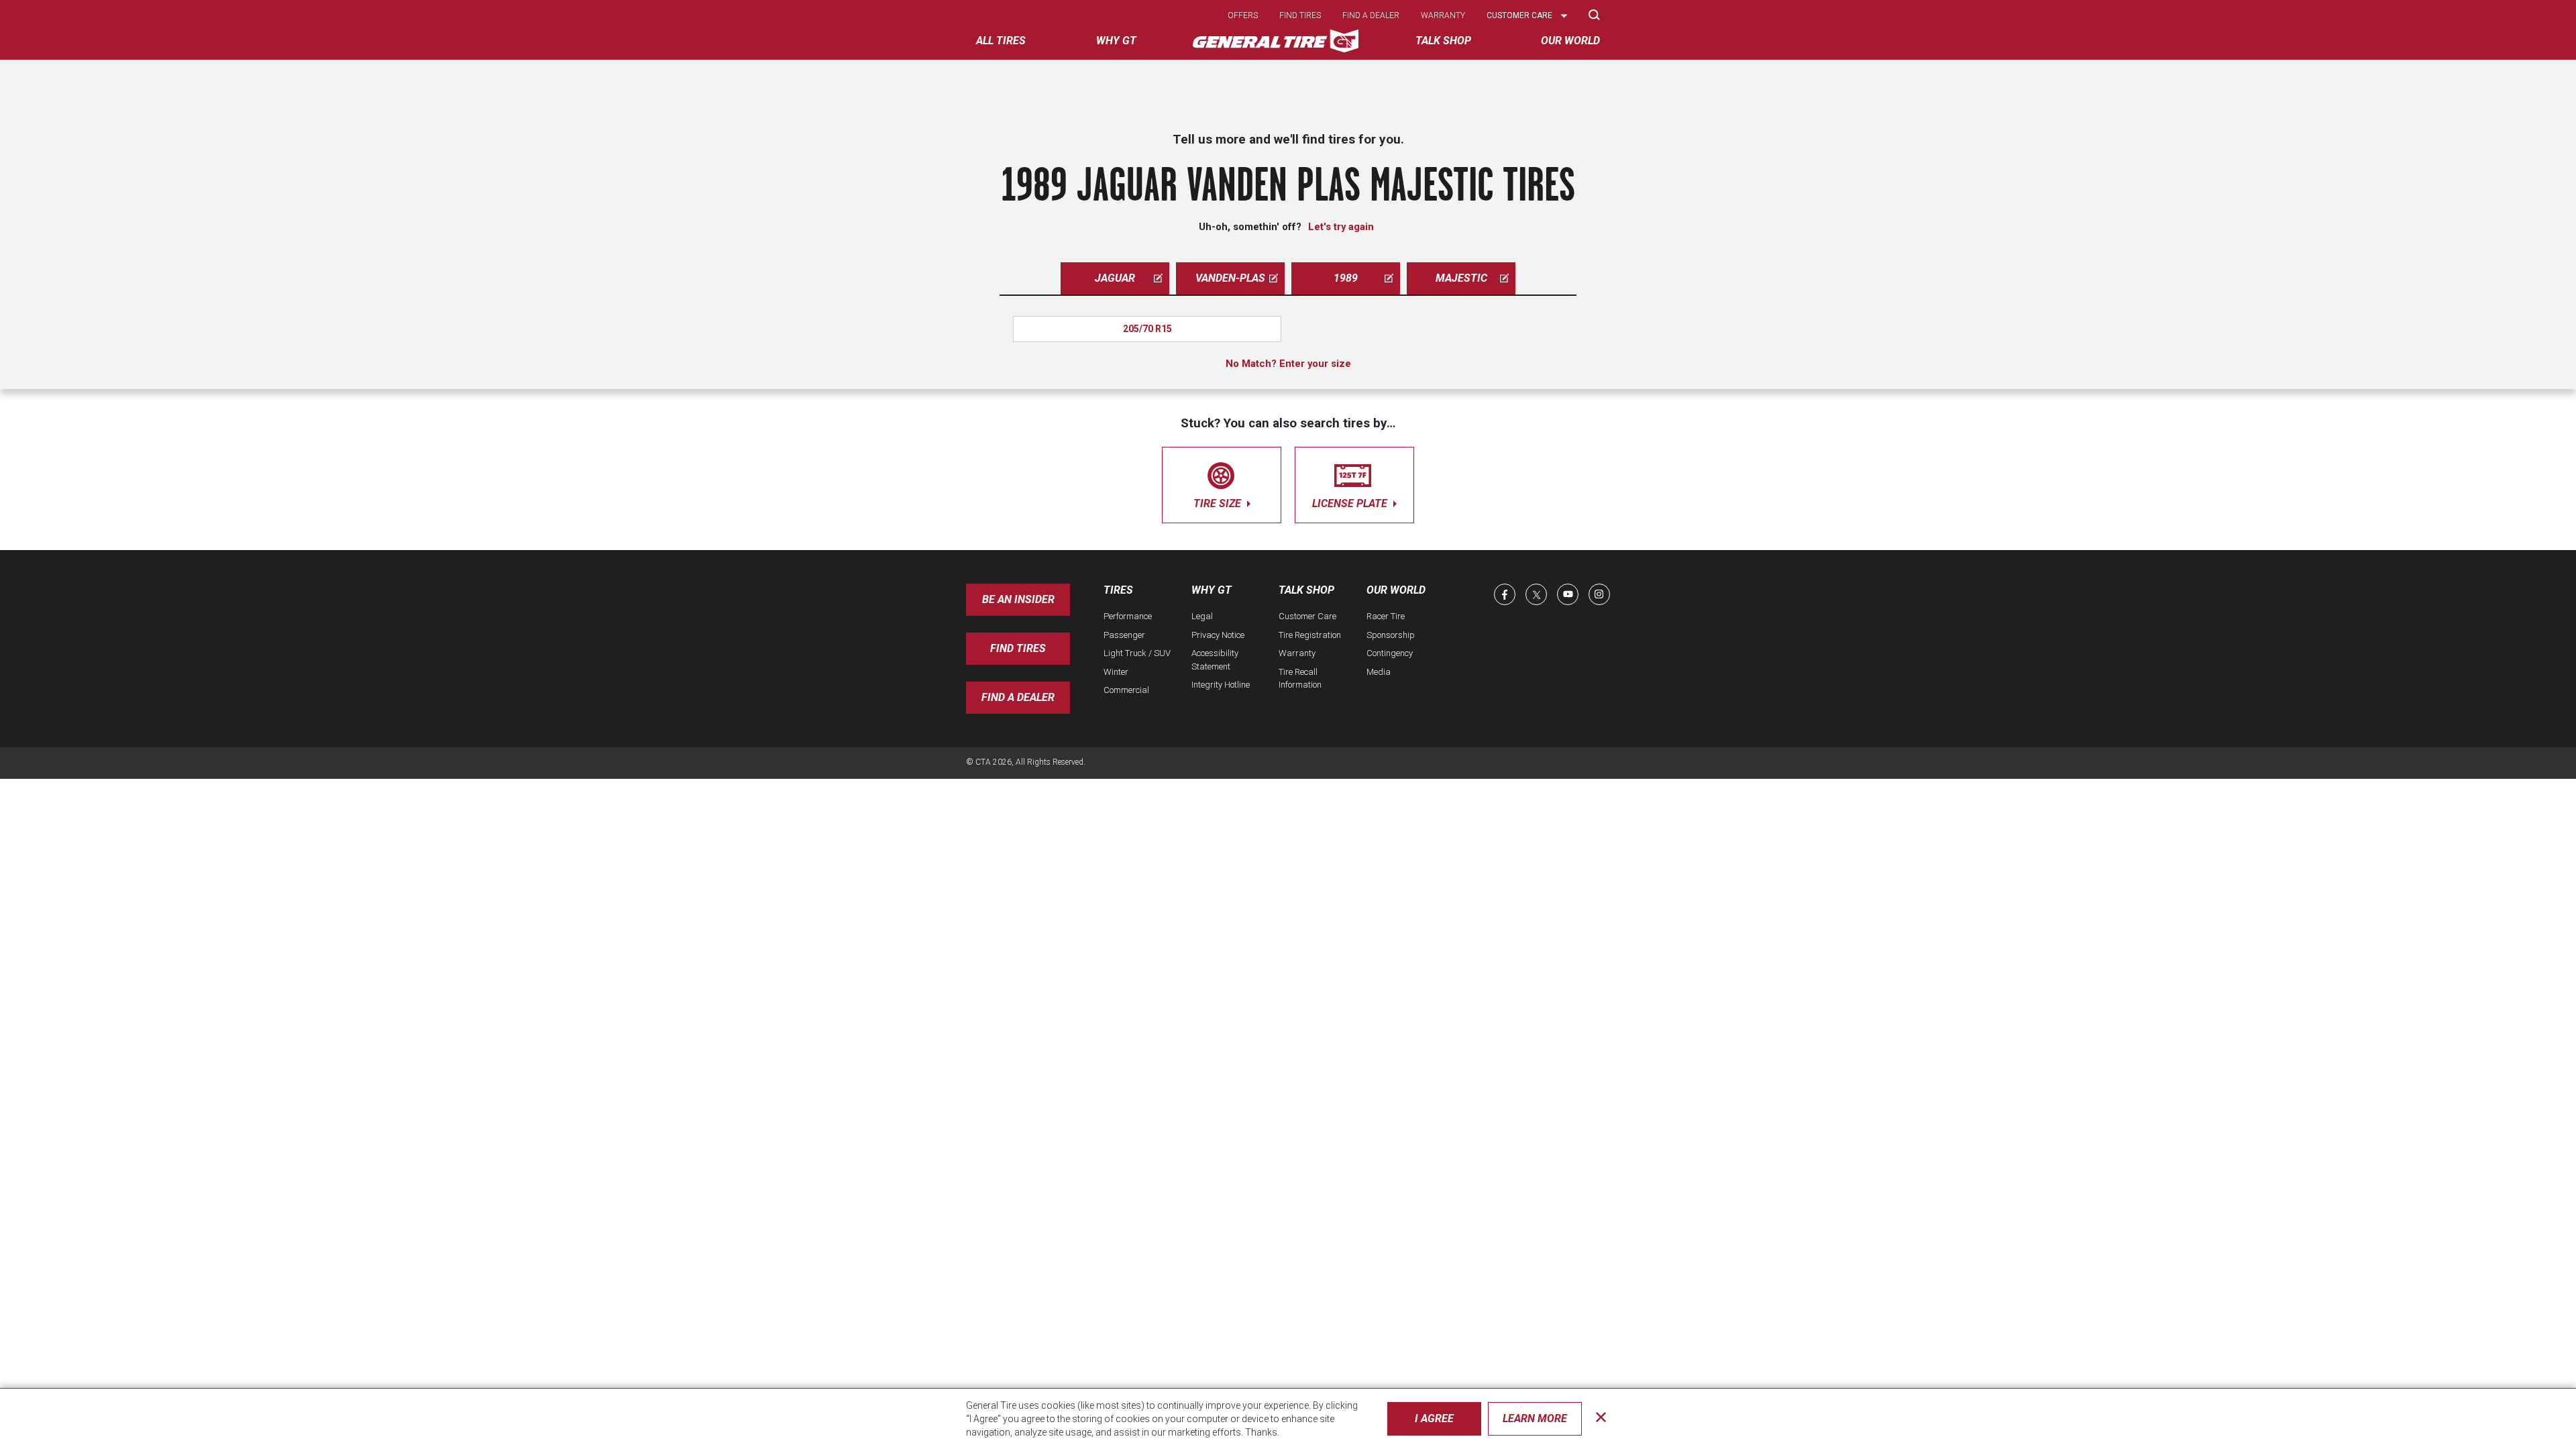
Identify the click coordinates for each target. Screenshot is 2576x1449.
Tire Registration (1310, 635)
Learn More (1535, 1418)
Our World (1396, 590)
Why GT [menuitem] (1116, 41)
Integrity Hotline (1221, 685)
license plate (1351, 503)
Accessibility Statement (1215, 660)
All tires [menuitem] (1001, 41)
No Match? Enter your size (1288, 364)
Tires (1118, 590)
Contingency (1390, 653)
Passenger (1124, 635)
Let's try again (1341, 227)
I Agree (1434, 1418)
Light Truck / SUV (1137, 653)
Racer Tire (1386, 616)
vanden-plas (1230, 278)
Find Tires (1018, 648)
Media (1379, 672)
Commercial (1126, 690)
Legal (1202, 616)
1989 (1346, 278)
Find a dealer (1371, 15)
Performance (1128, 616)
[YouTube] (1568, 594)
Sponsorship (1391, 635)
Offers (1243, 15)
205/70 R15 (1147, 329)
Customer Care (1307, 616)
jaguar (1115, 278)
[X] (1536, 594)
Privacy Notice (1218, 635)
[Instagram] (1599, 594)
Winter (1116, 672)
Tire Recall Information (1300, 679)
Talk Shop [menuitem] (1443, 41)
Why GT (1212, 590)
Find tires (1300, 15)
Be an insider (1018, 599)
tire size (1219, 503)
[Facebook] (1505, 594)
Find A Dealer (1018, 697)
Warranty (1443, 15)
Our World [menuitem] (1570, 41)
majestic (1461, 278)
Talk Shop (1306, 590)
